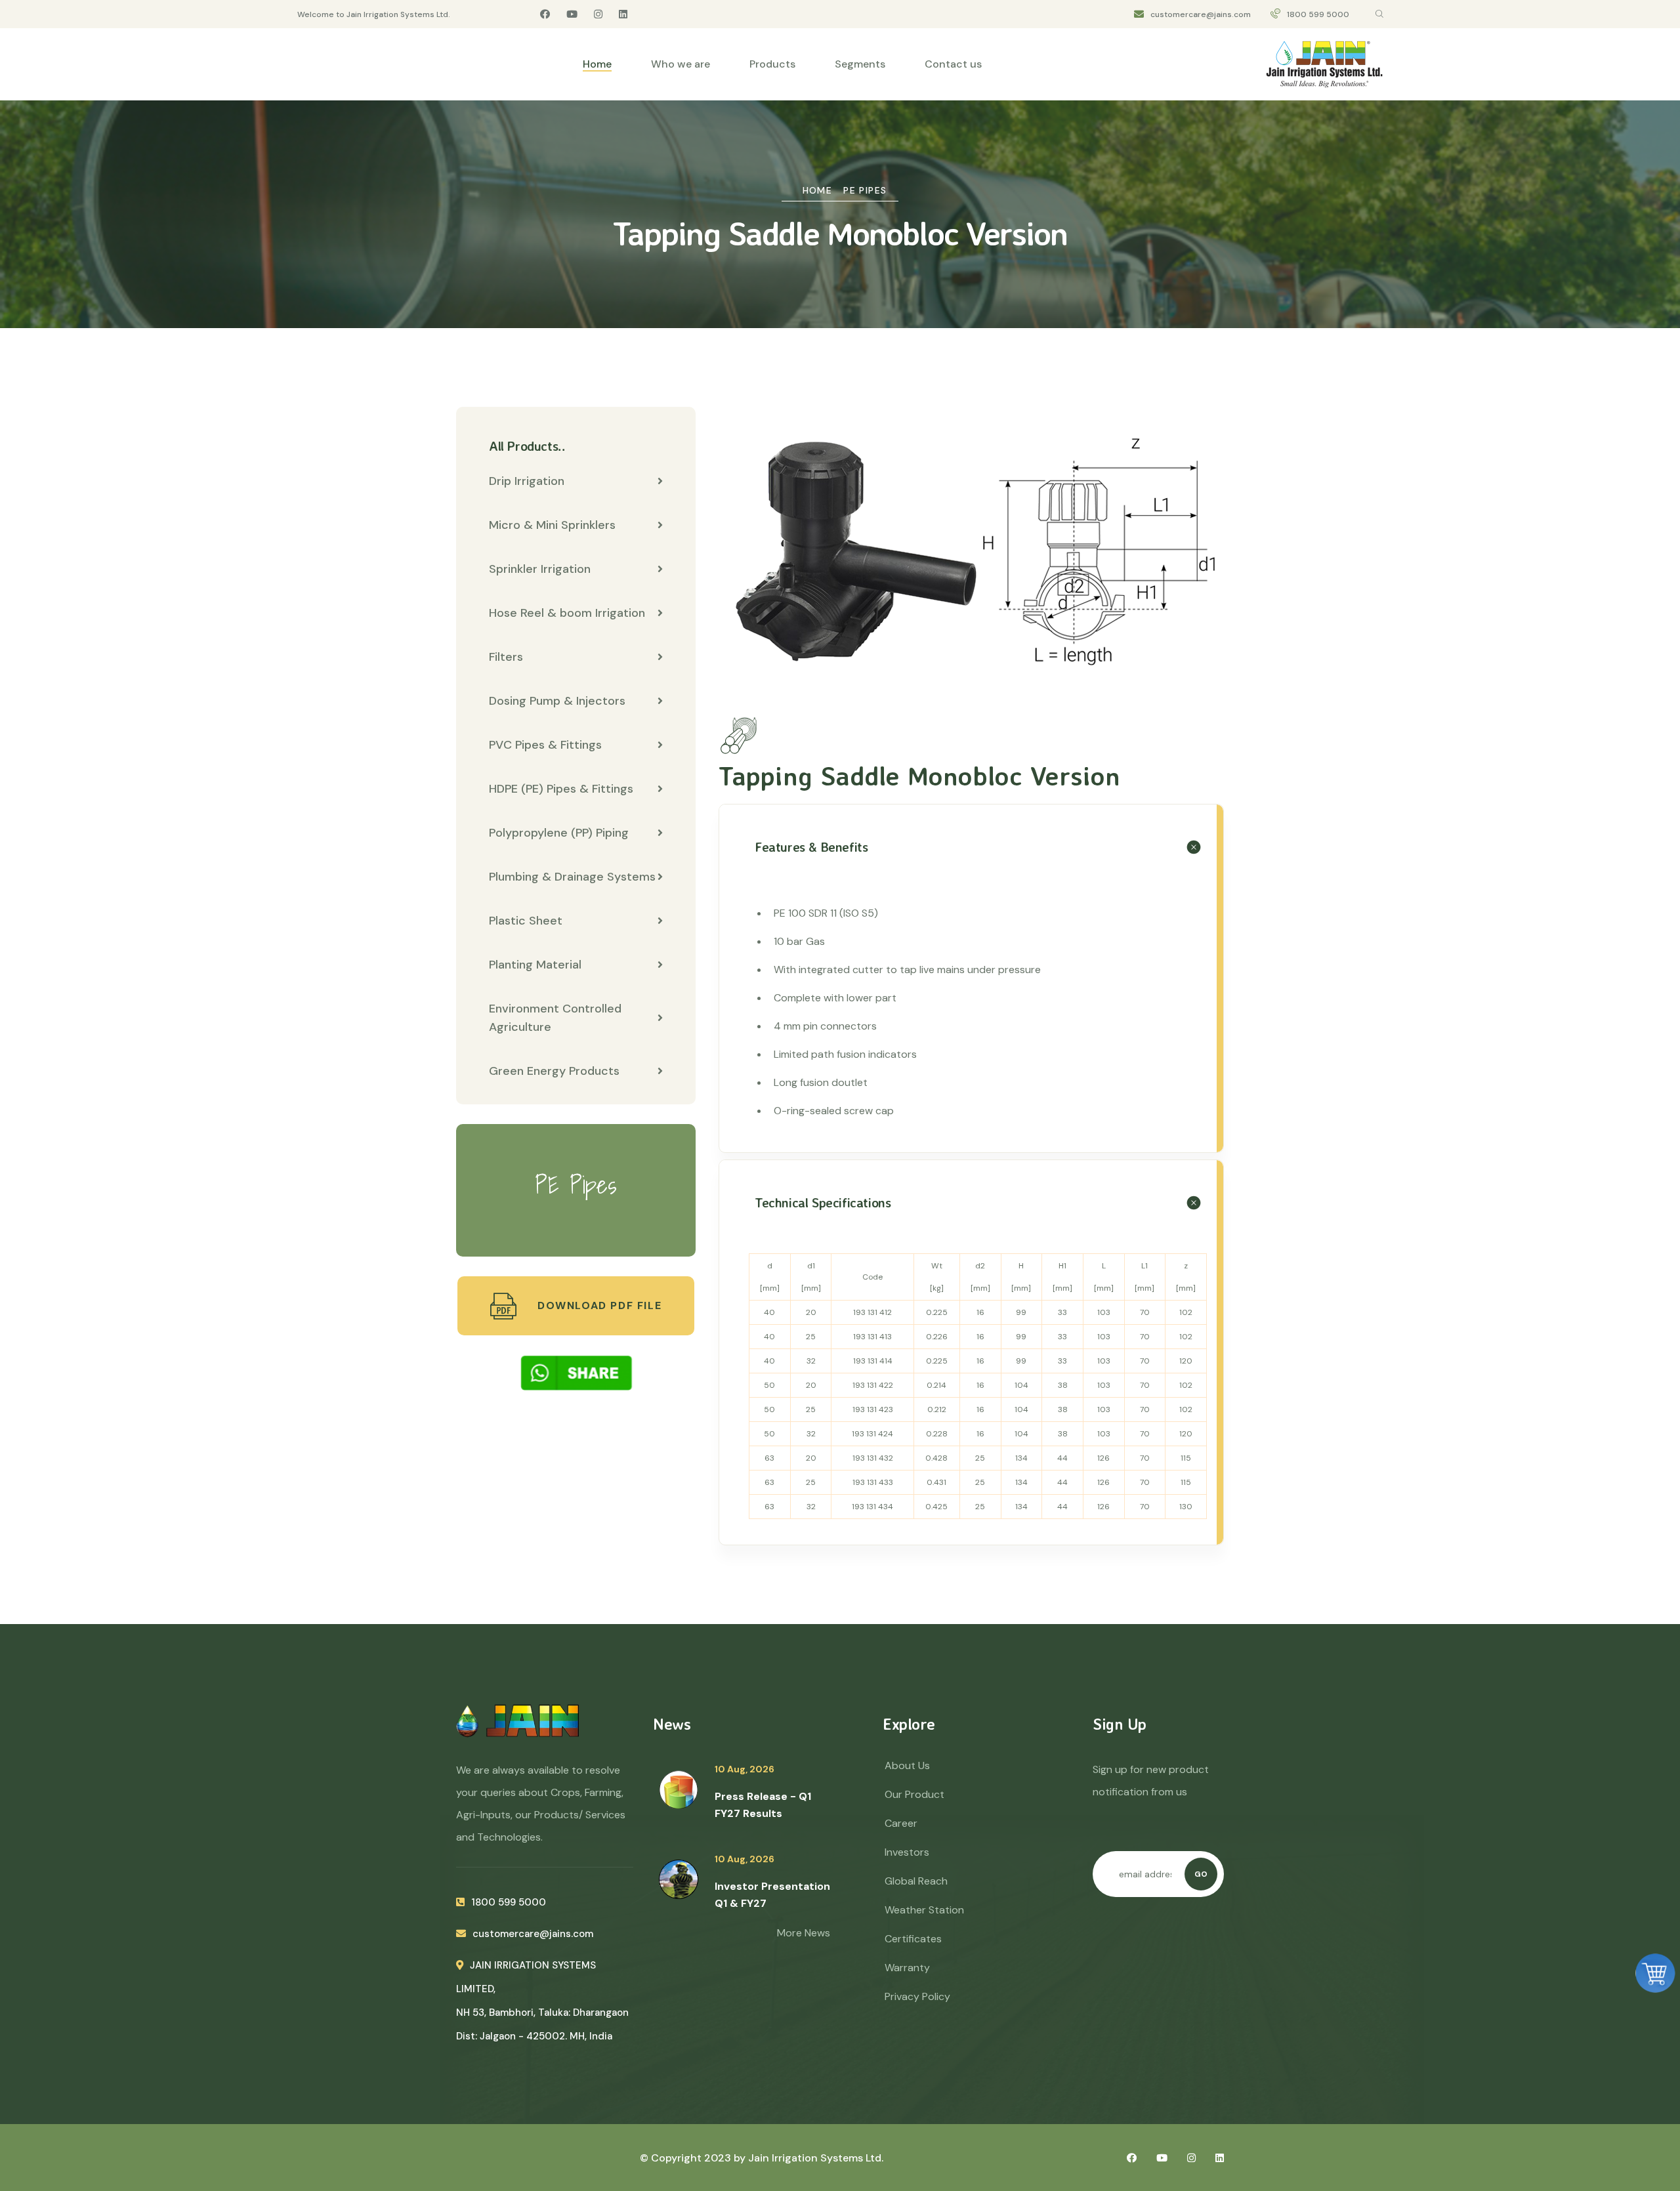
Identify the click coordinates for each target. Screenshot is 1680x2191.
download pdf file (598, 1305)
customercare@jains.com (1201, 14)
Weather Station (924, 1910)
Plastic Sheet (526, 921)
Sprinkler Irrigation (540, 569)
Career (901, 1823)
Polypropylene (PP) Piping (559, 833)
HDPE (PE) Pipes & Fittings (561, 789)
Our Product (914, 1794)
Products (772, 64)
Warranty (907, 1968)
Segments (860, 64)
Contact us (953, 64)
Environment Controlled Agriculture (555, 1018)
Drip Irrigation (527, 481)
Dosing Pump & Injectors (557, 701)
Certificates (913, 1939)
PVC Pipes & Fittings (545, 745)
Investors (907, 1852)
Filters (506, 657)
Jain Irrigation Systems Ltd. (816, 2158)
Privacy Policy (917, 1996)
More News (804, 1933)
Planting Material (535, 965)
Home (597, 64)
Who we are (681, 64)
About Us (907, 1765)
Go (1201, 1874)
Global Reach (916, 1881)
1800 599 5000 (1318, 14)
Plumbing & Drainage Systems (572, 877)
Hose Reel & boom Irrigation (567, 613)
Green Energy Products (554, 1071)
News (672, 1724)
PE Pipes (865, 190)
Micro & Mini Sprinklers (552, 525)
